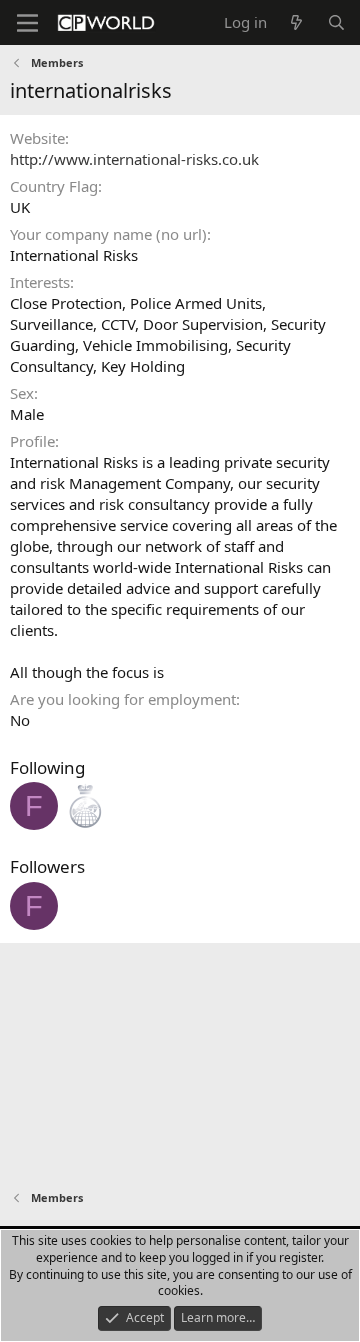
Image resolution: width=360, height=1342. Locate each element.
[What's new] (296, 22)
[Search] (336, 22)
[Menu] (27, 23)
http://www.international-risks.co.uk (134, 159)
